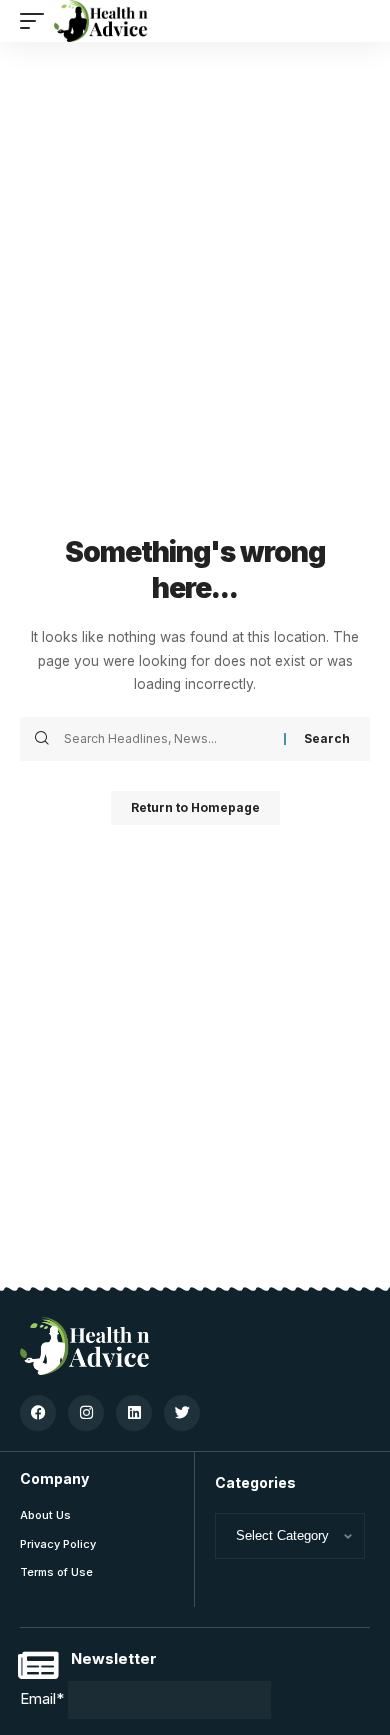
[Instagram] (86, 1413)
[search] (355, 21)
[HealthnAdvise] (101, 21)
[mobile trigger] (37, 21)
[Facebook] (38, 1413)
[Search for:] (166, 739)
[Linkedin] (134, 1413)
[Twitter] (182, 1413)
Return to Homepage (195, 807)
